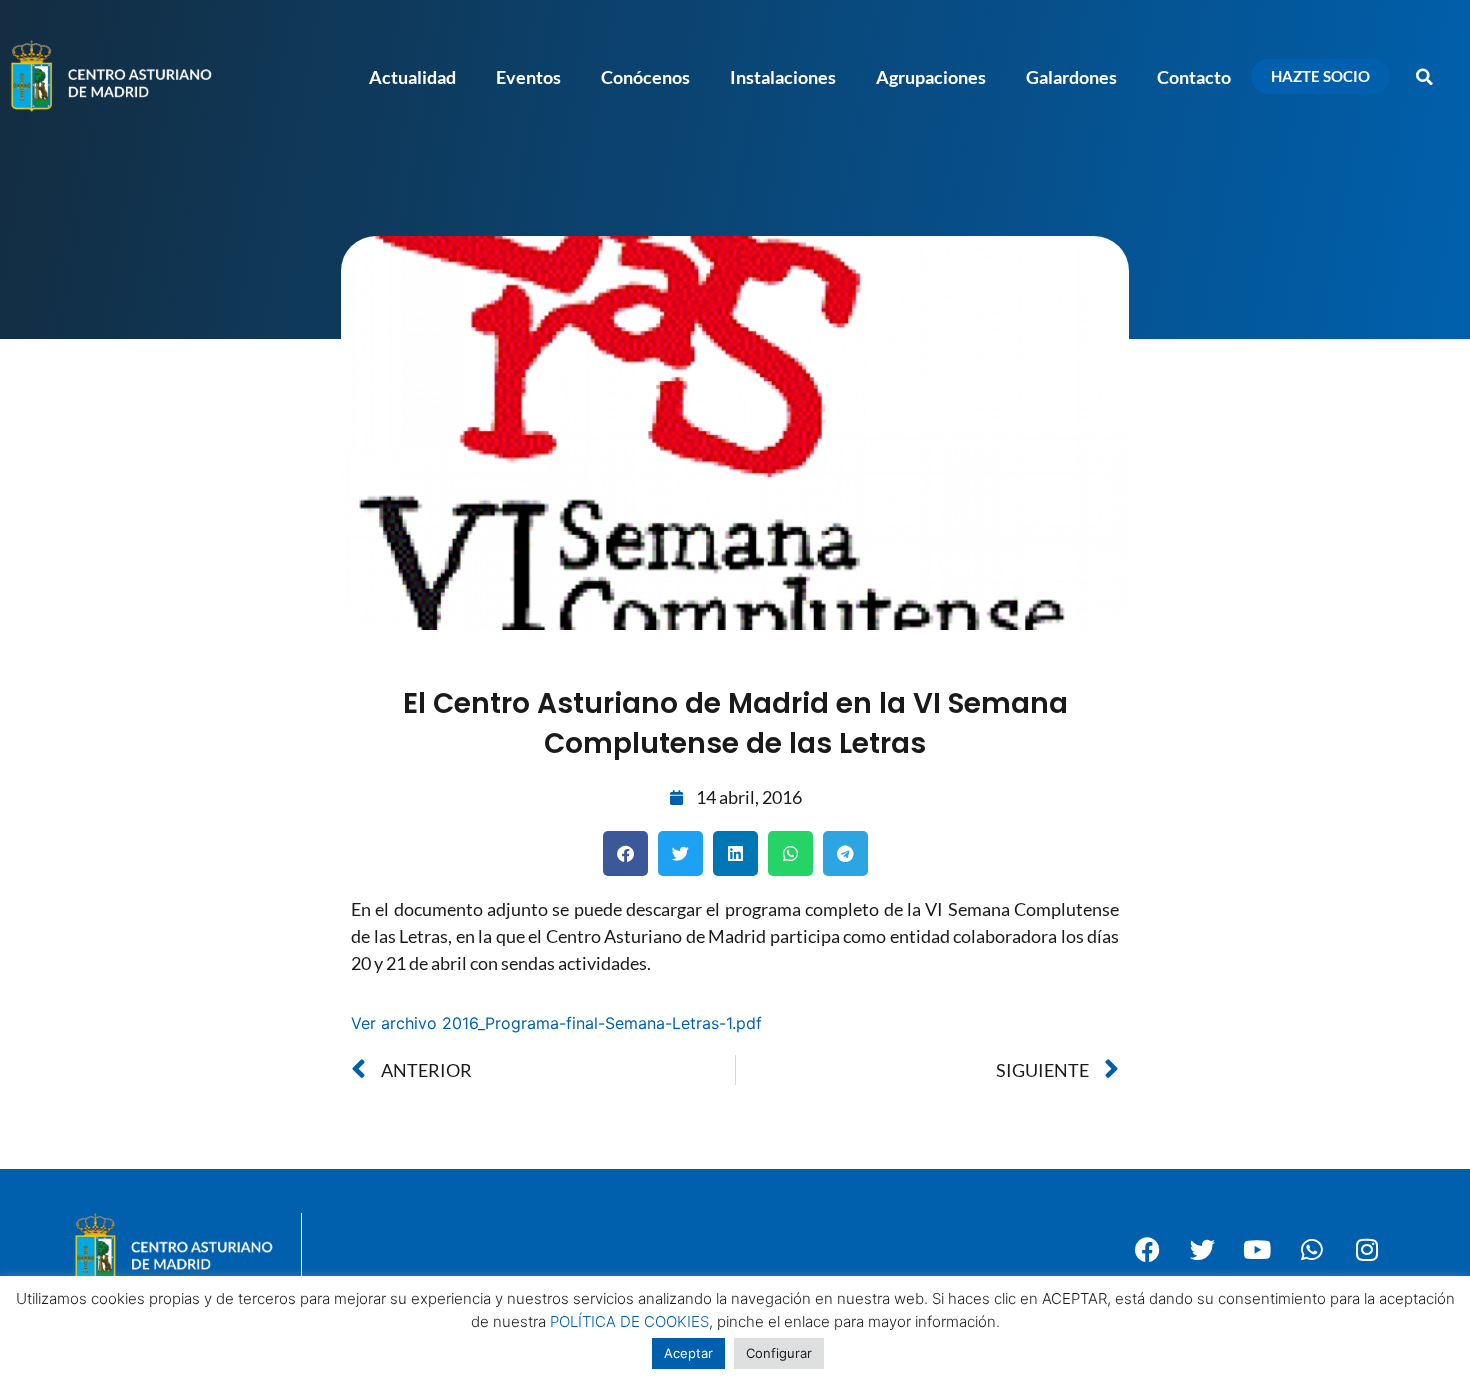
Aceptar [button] (688, 1353)
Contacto (1194, 77)
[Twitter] (1202, 1249)
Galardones (1071, 77)
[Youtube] (1257, 1249)
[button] (1425, 77)
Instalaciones (783, 77)
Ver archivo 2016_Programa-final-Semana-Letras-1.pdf (556, 1023)
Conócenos (645, 77)
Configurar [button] (779, 1353)
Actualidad (412, 77)
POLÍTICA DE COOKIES (629, 1321)
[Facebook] (1147, 1249)
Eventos (528, 77)
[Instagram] (1367, 1249)
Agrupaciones (931, 77)
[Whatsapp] (1312, 1249)
